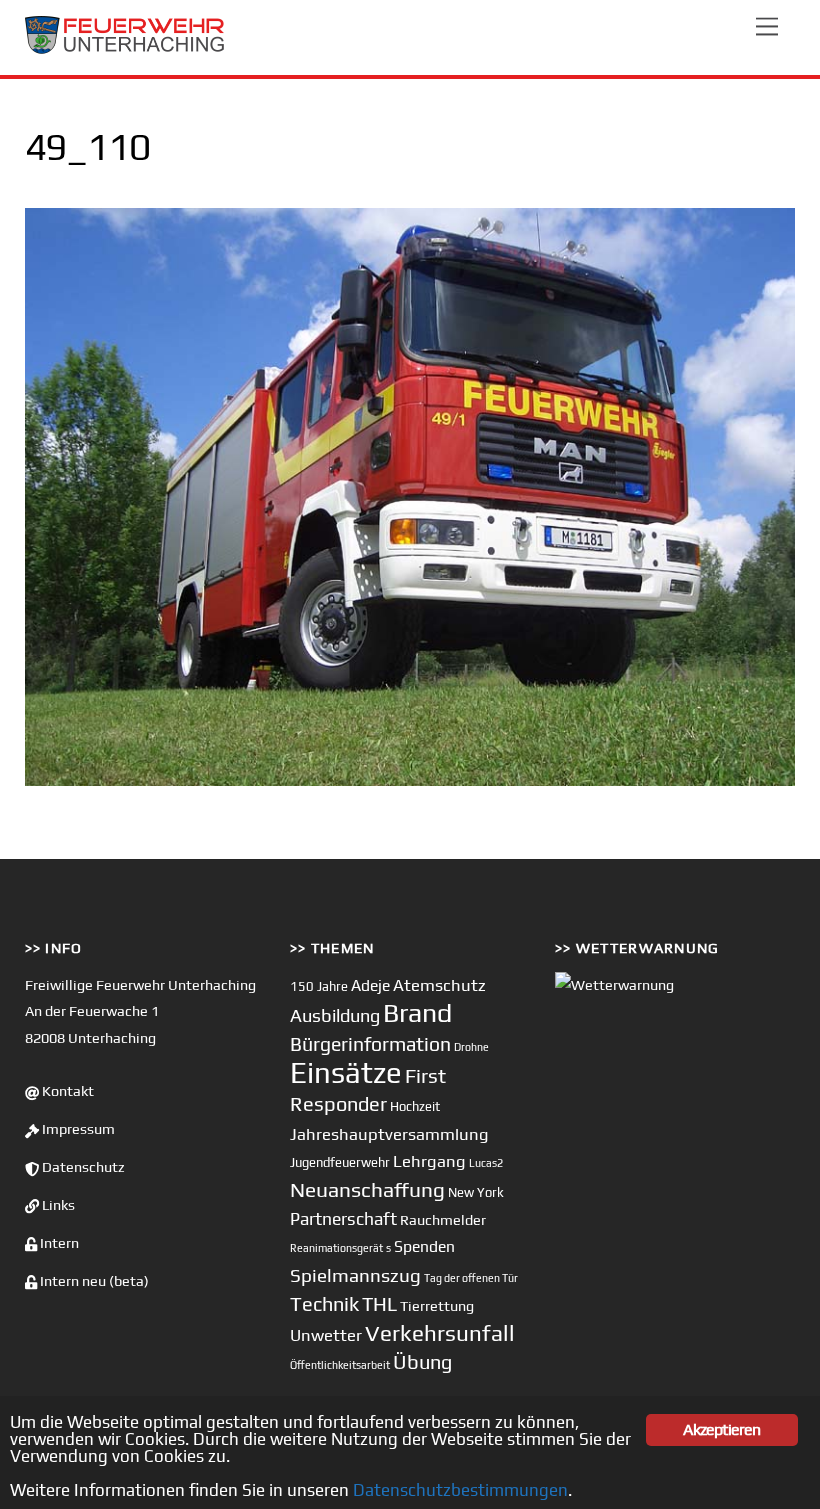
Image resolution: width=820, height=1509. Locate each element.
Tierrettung (437, 1305)
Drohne (471, 1047)
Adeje (370, 985)
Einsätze (346, 1072)
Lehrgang (429, 1161)
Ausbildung (335, 1015)
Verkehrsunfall (440, 1333)
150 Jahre (319, 986)
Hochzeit (415, 1106)
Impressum (77, 1129)
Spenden (424, 1246)
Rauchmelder (443, 1219)
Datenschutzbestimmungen (460, 1490)
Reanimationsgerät (336, 1248)
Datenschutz (82, 1167)
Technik (324, 1303)
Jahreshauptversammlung (389, 1134)
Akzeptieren (721, 1429)
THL (379, 1304)
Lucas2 (486, 1163)
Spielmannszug (355, 1275)
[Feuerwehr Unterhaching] (125, 49)
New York (476, 1192)
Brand (417, 1012)
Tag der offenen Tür (471, 1278)
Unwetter (326, 1335)
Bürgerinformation (370, 1044)
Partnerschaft (343, 1219)
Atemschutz (439, 985)
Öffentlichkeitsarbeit (340, 1365)
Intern (58, 1243)
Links (57, 1205)
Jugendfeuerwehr (340, 1162)
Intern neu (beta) (93, 1281)
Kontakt (66, 1091)
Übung (422, 1361)
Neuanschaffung (367, 1189)
